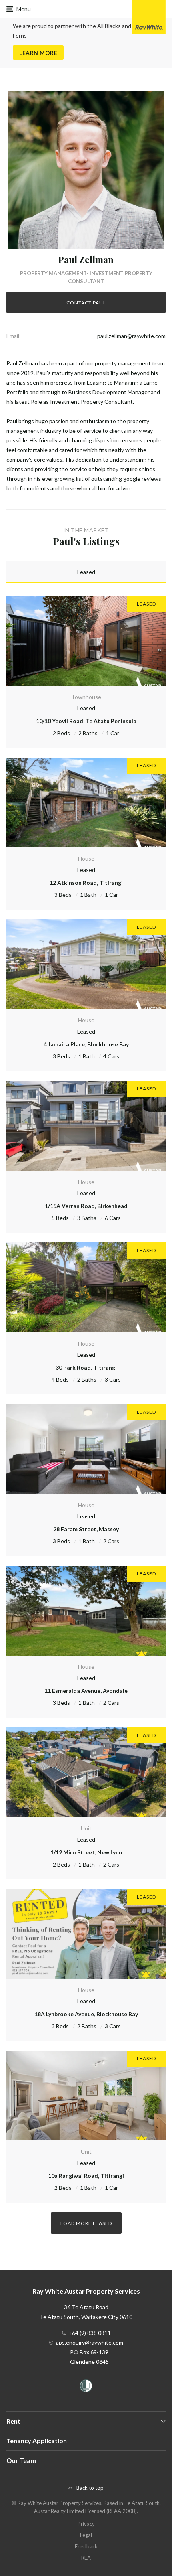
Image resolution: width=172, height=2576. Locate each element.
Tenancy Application (37, 2441)
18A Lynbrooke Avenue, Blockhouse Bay (86, 2014)
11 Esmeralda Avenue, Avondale (86, 1691)
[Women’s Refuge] (86, 2387)
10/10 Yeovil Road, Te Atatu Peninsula (86, 721)
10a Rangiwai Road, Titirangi (86, 2176)
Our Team (21, 2460)
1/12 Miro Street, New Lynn (86, 1852)
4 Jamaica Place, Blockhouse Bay (86, 1044)
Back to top (90, 2488)
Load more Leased (86, 2223)
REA (86, 2558)
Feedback (86, 2546)
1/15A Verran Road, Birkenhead (86, 1206)
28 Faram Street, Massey (86, 1529)
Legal (86, 2535)
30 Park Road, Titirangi (86, 1367)
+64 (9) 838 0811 (90, 2333)
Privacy (86, 2524)
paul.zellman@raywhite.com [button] (131, 336)
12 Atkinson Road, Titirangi (86, 883)
